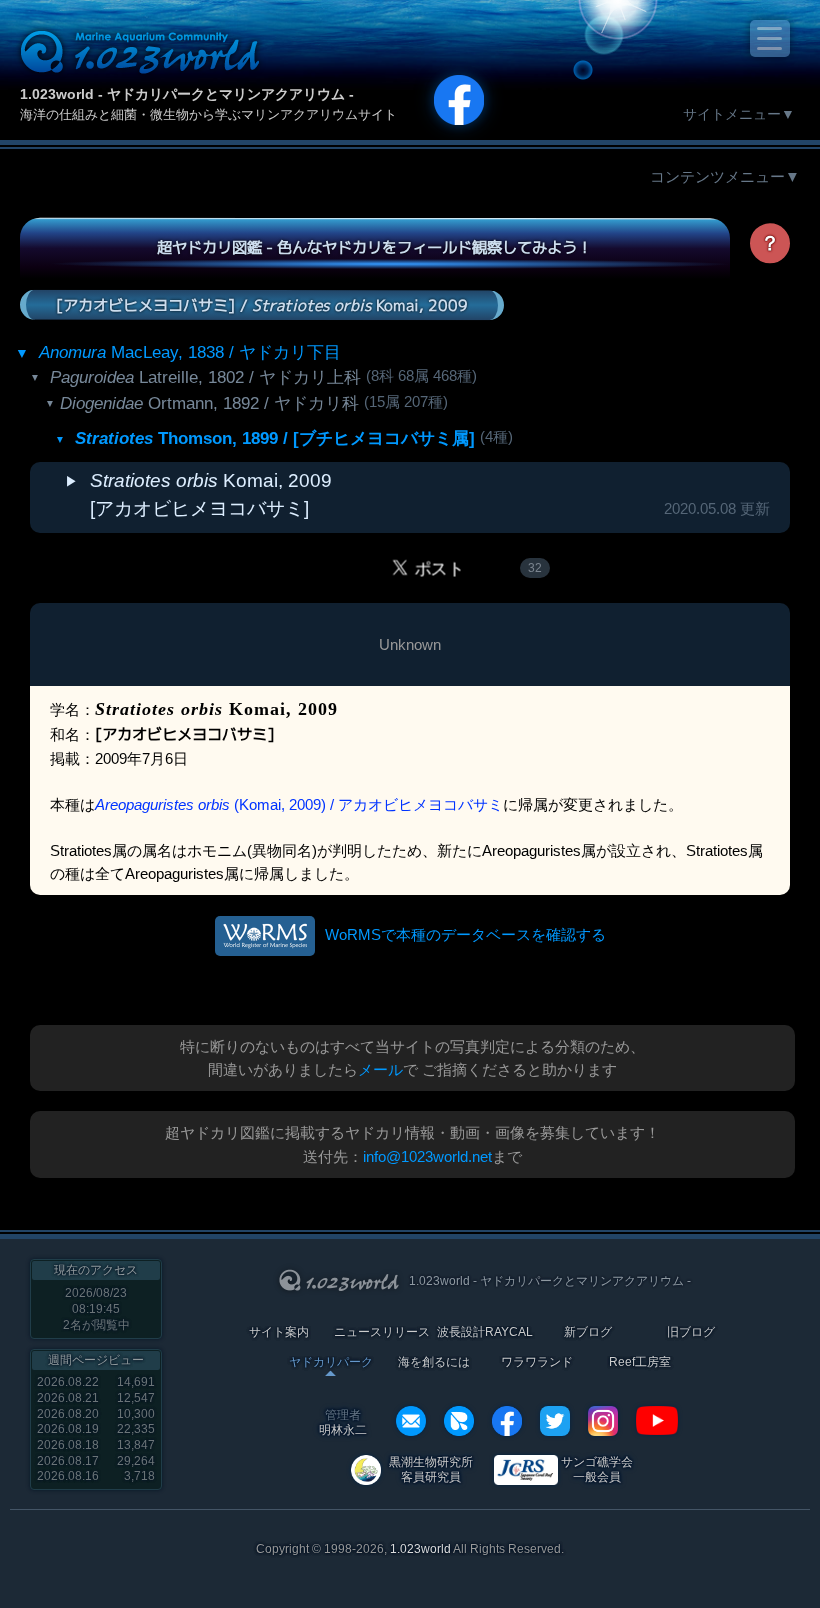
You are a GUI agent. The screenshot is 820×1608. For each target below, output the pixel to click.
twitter (555, 1421)
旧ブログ (691, 1332)
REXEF (459, 1421)
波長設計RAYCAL (485, 1332)
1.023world (420, 1549)
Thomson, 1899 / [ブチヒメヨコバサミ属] (275, 438)
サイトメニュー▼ (739, 114)
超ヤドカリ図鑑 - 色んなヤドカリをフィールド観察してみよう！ (374, 247)
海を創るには (434, 1362)
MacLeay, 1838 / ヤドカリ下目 (190, 352)
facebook (507, 1421)
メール (380, 1069)
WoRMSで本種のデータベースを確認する (465, 934)
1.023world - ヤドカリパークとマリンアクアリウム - (187, 94)
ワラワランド (537, 1362)
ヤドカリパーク (331, 1362)
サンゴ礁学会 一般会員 (597, 1469)
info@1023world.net (427, 1156)
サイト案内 (279, 1332)
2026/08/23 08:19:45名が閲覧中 (96, 1308)
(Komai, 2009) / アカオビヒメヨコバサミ (299, 804)
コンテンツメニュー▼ (725, 176)
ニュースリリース (382, 1332)
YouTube (657, 1421)
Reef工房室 (640, 1362)
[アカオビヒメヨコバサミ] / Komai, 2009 (262, 304)
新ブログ (588, 1332)
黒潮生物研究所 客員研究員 (431, 1469)
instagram (603, 1421)
